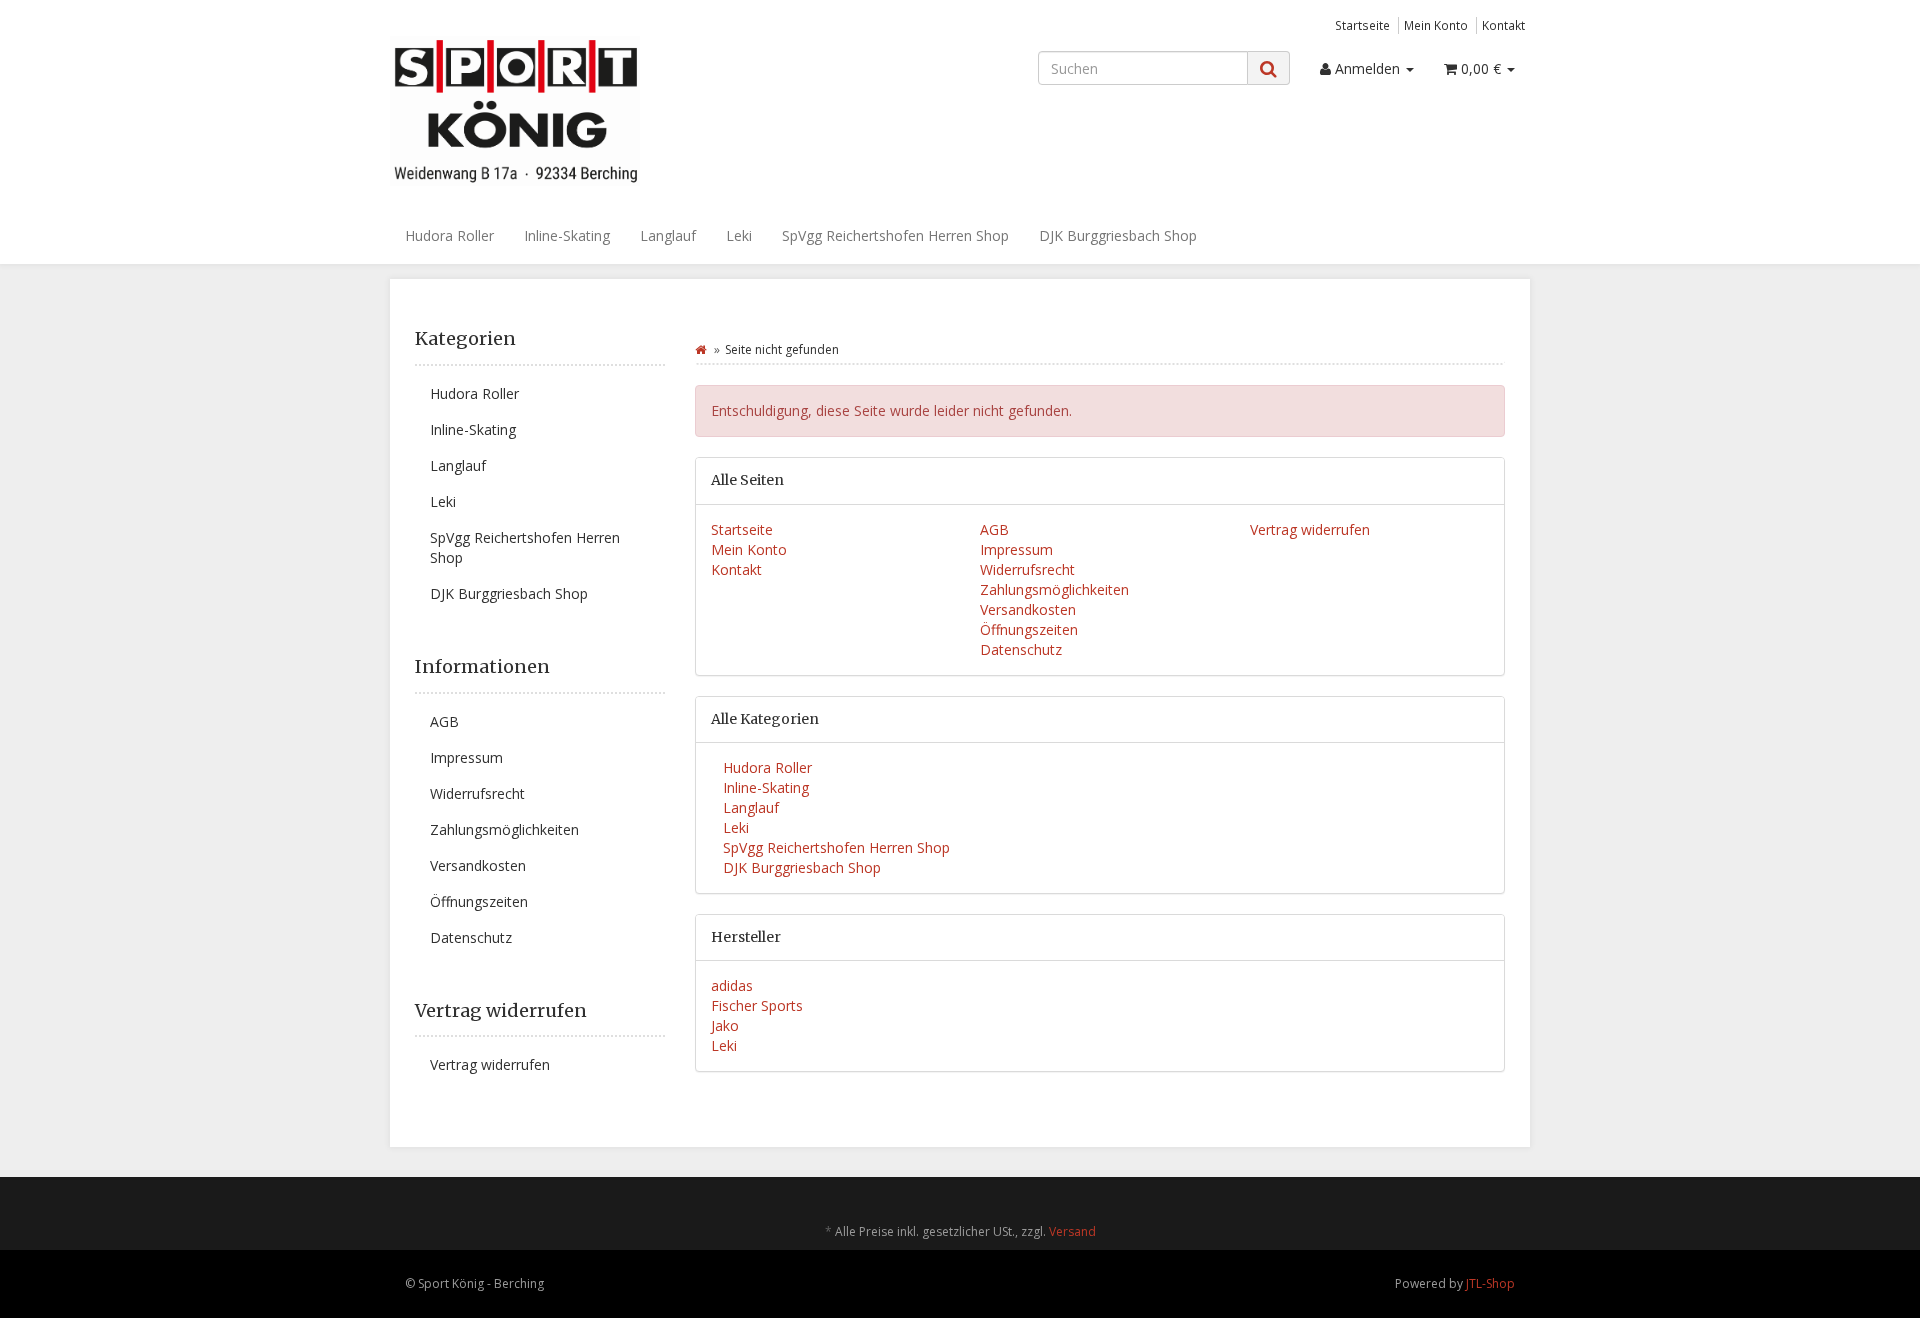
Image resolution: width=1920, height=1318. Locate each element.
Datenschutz (1021, 649)
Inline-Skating (567, 235)
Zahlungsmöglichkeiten (1054, 589)
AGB (994, 529)
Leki (739, 235)
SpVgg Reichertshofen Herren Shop (895, 235)
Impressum (1016, 549)
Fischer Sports (757, 1005)
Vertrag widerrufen (1310, 529)
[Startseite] (700, 349)
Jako (725, 1025)
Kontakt (1503, 25)
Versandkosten (1028, 609)
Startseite (1362, 25)
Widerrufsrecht (1027, 569)
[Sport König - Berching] (570, 111)
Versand (1072, 1231)
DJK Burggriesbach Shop (1118, 235)
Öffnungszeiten (1029, 629)
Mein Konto (1436, 25)
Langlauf (668, 235)
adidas (732, 985)
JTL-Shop (1490, 1283)
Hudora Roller (449, 235)
